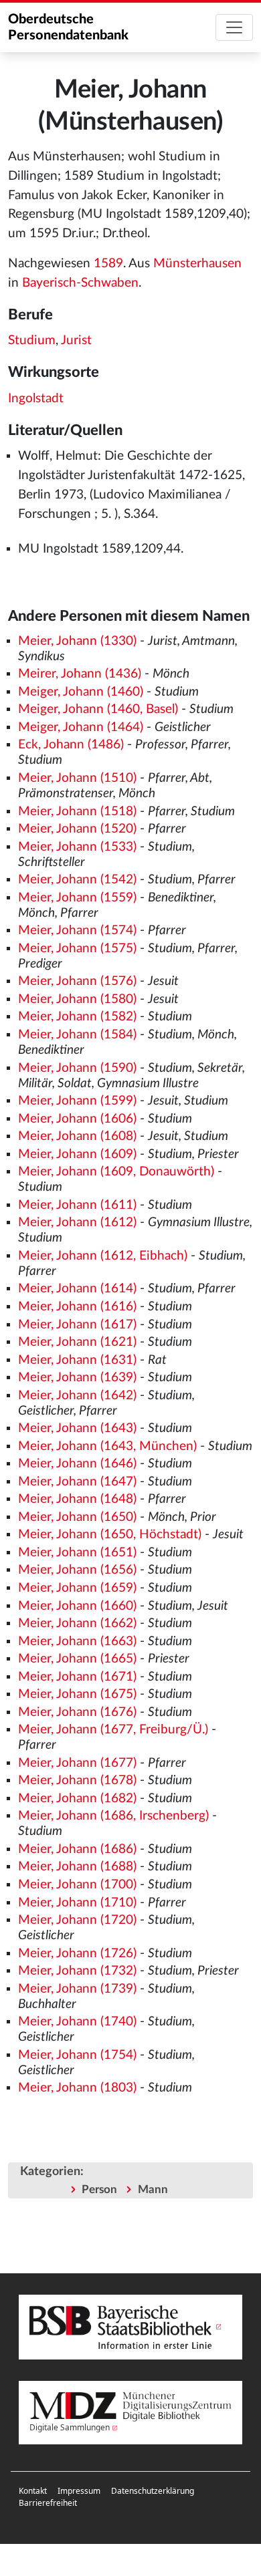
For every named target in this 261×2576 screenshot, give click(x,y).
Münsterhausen (197, 264)
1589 (108, 264)
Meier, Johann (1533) (77, 847)
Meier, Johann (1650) (77, 1517)
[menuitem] (33, 2491)
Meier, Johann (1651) (77, 1553)
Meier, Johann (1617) (77, 1325)
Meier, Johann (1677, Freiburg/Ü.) (113, 1730)
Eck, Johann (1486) (71, 745)
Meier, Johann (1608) (77, 1136)
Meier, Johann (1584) (77, 1035)
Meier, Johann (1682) (77, 1799)
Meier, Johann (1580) (77, 999)
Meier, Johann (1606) (77, 1119)
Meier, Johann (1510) (77, 778)
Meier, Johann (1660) (77, 1606)
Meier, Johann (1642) (77, 1396)
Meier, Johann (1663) (77, 1641)
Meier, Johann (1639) (77, 1378)
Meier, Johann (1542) (77, 880)
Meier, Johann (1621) (77, 1342)
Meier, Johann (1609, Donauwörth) (116, 1172)
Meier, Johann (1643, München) (107, 1446)
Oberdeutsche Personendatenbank (68, 27)
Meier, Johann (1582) (77, 1017)
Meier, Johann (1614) (77, 1289)
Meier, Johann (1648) (77, 1499)
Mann (153, 2189)
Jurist (76, 340)
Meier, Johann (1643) (77, 1428)
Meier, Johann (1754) (77, 2055)
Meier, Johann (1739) (77, 1989)
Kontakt (33, 2491)
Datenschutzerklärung (153, 2491)
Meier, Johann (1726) (77, 1954)
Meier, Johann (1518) (77, 812)
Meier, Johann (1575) (77, 949)
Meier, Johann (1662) (77, 1623)
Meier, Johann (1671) (77, 1677)
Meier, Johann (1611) (77, 1205)
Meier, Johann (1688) (77, 1867)
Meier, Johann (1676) (77, 1712)
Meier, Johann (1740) (77, 2022)
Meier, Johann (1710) (77, 1903)
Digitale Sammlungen (70, 2427)
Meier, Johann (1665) (77, 1659)
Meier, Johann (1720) (77, 1920)
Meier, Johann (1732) (77, 1971)
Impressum (79, 2491)
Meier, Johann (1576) (77, 981)
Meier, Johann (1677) (77, 1763)
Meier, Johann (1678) (77, 1780)
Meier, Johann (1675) (77, 1694)
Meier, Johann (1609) (77, 1154)
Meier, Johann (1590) (77, 1068)
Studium (32, 340)
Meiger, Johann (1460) (81, 692)
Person (99, 2189)
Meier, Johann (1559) (77, 898)
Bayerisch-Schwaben (80, 283)
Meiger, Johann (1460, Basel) (98, 709)
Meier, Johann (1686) (77, 1849)
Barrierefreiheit (48, 2503)
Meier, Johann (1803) (77, 2088)
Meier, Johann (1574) (77, 931)
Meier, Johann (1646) (77, 1464)
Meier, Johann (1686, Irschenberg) (113, 1816)
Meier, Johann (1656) (77, 1570)
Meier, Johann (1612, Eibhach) (103, 1256)
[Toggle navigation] (234, 27)
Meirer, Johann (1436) (80, 674)
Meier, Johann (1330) (77, 641)
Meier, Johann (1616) (77, 1307)
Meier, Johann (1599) (77, 1101)
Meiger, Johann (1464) (81, 727)
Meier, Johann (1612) (77, 1223)
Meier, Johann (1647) (77, 1482)
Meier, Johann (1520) (77, 829)
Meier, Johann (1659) (77, 1588)
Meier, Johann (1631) (77, 1360)
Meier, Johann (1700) (77, 1885)
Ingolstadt (36, 399)
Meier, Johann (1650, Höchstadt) (110, 1535)
